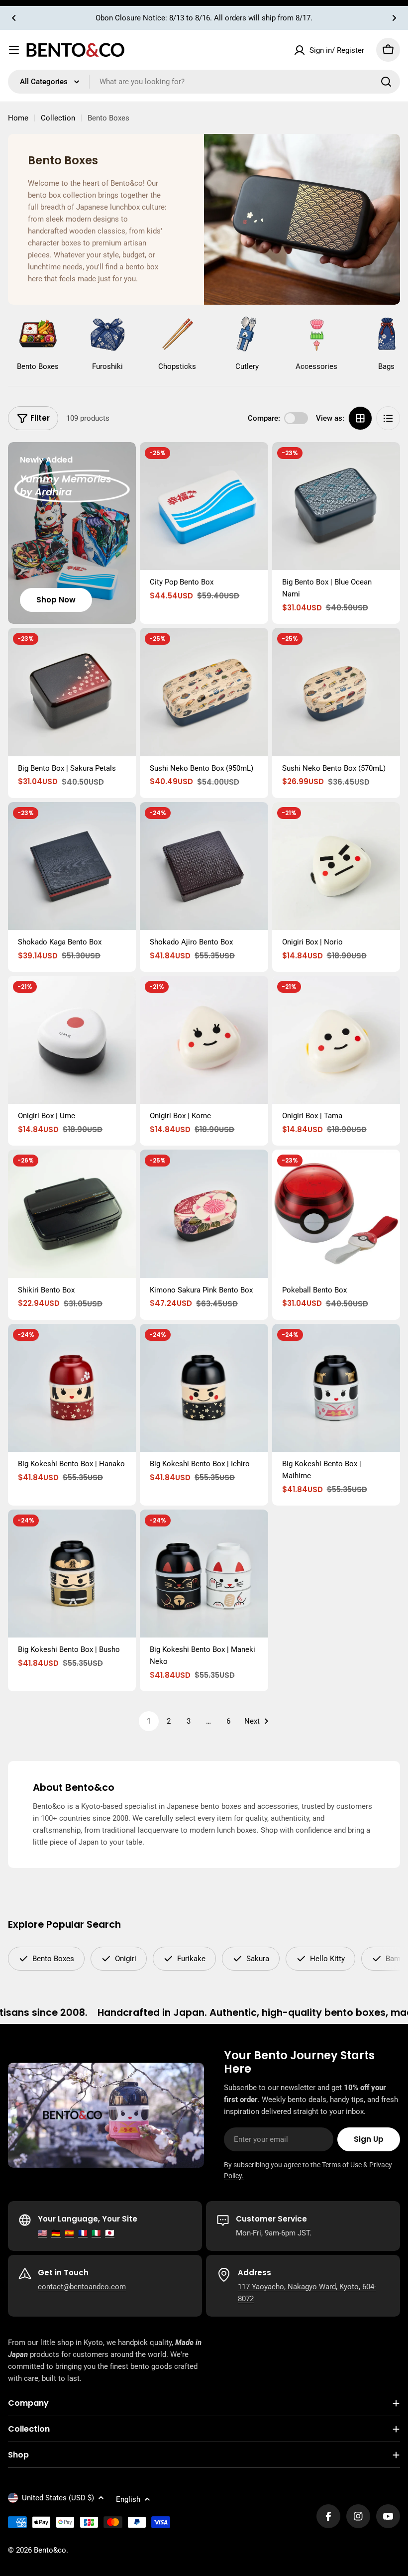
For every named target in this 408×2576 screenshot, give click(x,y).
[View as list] (388, 418)
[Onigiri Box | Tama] (336, 1040)
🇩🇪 (56, 2233)
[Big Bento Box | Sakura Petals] (72, 692)
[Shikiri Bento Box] (72, 1214)
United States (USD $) (58, 2498)
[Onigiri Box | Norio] (336, 866)
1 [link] (149, 1721)
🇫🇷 (83, 2233)
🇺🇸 (43, 2233)
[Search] (386, 82)
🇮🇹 (96, 2233)
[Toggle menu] (14, 50)
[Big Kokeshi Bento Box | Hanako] (72, 1388)
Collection (58, 118)
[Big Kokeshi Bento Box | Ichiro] (204, 1388)
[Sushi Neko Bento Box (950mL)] (204, 692)
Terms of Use (342, 2165)
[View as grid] (360, 418)
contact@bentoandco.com (82, 2287)
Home (18, 118)
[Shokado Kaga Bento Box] (72, 866)
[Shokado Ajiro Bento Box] (204, 866)
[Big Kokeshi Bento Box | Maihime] (336, 1388)
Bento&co (50, 2550)
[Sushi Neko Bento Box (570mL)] (336, 692)
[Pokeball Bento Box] (336, 1214)
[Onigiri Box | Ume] (72, 1040)
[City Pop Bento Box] (204, 506)
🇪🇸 (69, 2233)
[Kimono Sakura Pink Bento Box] (204, 1214)
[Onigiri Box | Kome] (204, 1040)
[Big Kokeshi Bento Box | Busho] (72, 1574)
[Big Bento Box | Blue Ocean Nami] (336, 506)
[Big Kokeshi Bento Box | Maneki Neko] (204, 1574)
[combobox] (204, 82)
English (128, 2499)
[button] (14, 18)
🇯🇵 (110, 2233)
